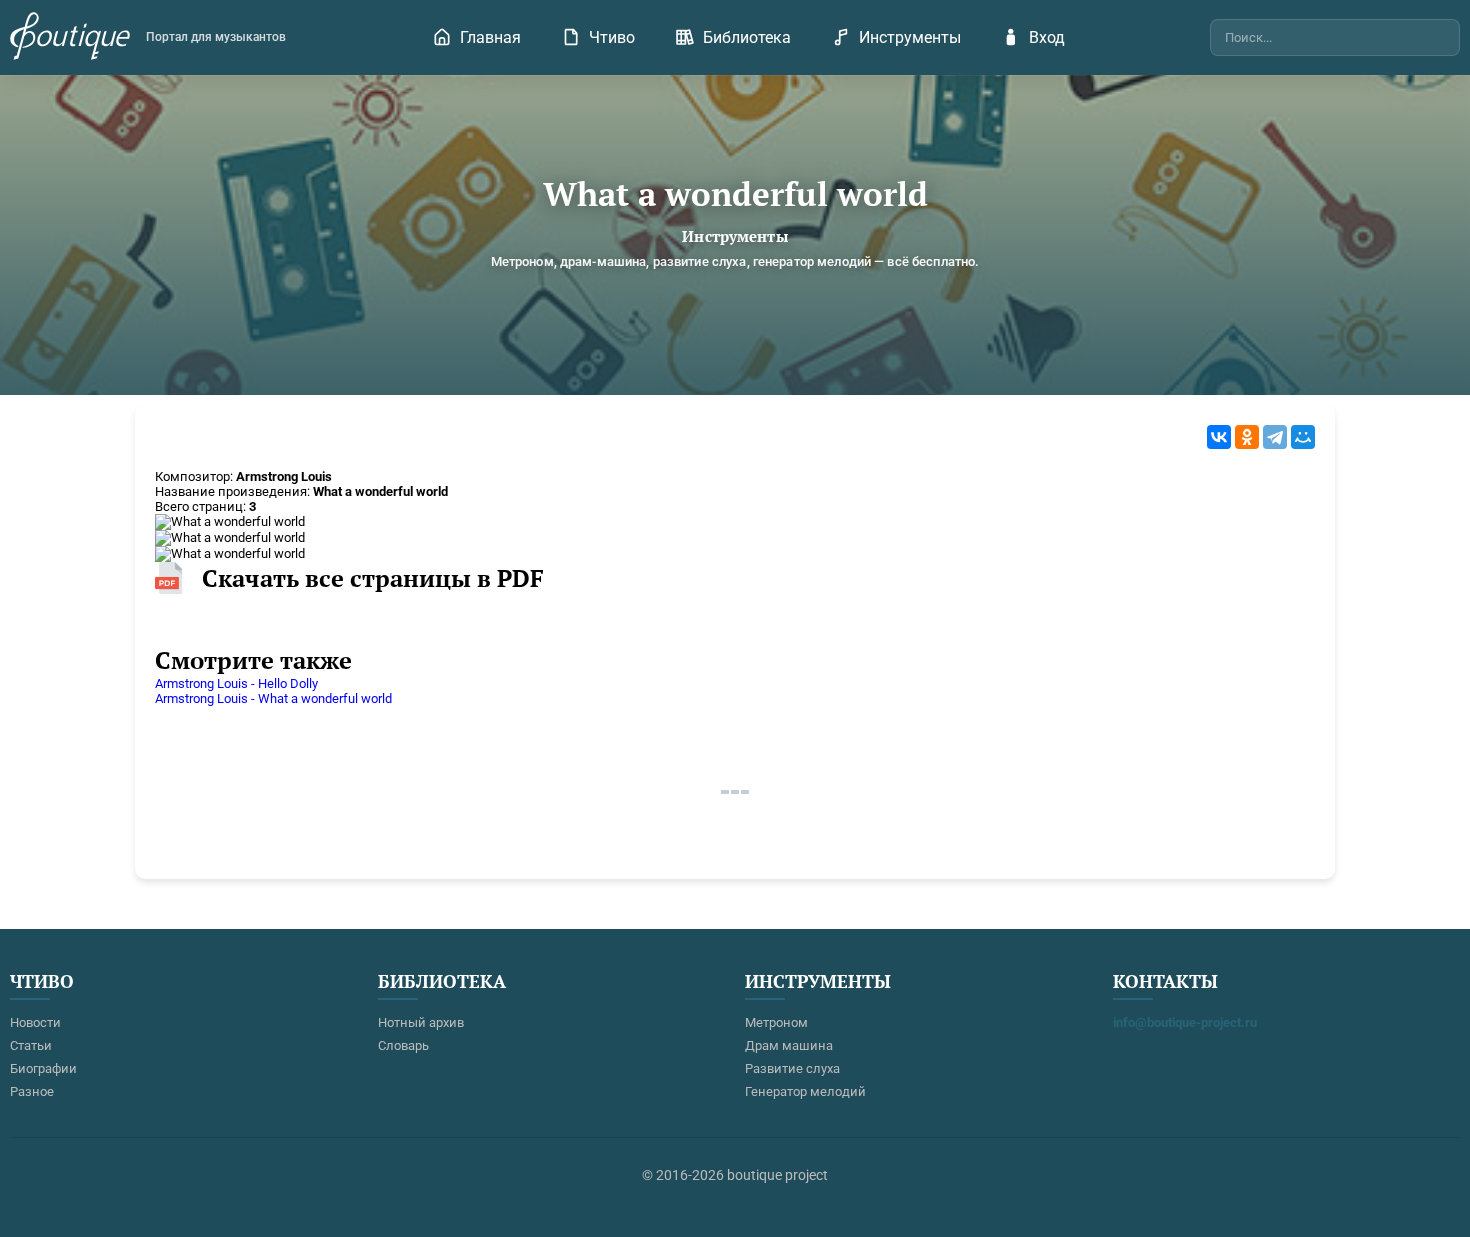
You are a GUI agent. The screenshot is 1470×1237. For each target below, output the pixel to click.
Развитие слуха (792, 1068)
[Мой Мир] (1303, 437)
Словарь (403, 1045)
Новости (35, 1022)
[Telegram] (1275, 437)
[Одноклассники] (1247, 437)
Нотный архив (421, 1022)
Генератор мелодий (805, 1091)
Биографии (43, 1068)
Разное (32, 1091)
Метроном (776, 1022)
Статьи (31, 1045)
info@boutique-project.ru (1185, 1022)
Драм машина (789, 1045)
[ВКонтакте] (1219, 437)
